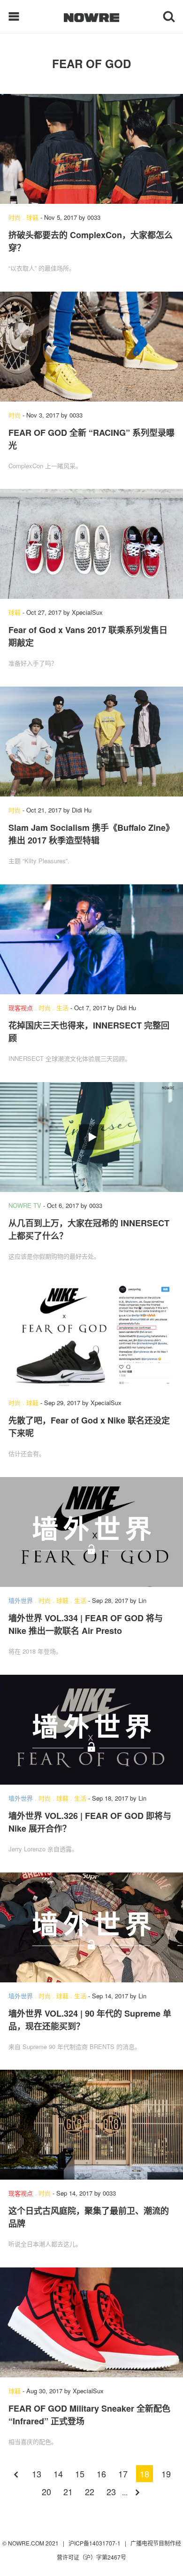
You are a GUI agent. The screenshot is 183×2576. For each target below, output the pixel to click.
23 (111, 2491)
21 (68, 2491)
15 (80, 2474)
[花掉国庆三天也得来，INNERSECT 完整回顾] (91, 939)
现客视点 (21, 1008)
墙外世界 (21, 1600)
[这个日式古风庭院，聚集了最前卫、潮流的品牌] (91, 2125)
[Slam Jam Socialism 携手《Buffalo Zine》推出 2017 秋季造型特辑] (91, 742)
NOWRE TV (25, 1205)
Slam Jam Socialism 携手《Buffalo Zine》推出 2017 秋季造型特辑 (91, 834)
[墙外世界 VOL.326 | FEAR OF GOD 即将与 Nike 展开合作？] (91, 1730)
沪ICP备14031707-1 (95, 2543)
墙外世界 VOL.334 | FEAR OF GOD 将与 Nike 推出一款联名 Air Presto (86, 1624)
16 (101, 2474)
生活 (62, 1008)
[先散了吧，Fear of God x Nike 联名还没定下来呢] (91, 1334)
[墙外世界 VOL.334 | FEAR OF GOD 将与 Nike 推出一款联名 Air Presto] (91, 1532)
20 (46, 2491)
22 (90, 2491)
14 (58, 2474)
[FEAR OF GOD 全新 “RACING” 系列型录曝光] (91, 347)
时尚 (15, 217)
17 (123, 2474)
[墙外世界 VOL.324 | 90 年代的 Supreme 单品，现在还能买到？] (91, 1927)
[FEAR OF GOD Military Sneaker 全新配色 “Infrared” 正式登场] (91, 2322)
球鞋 (32, 217)
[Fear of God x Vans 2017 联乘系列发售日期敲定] (91, 544)
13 (37, 2474)
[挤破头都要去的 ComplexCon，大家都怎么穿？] (91, 149)
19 (166, 2474)
